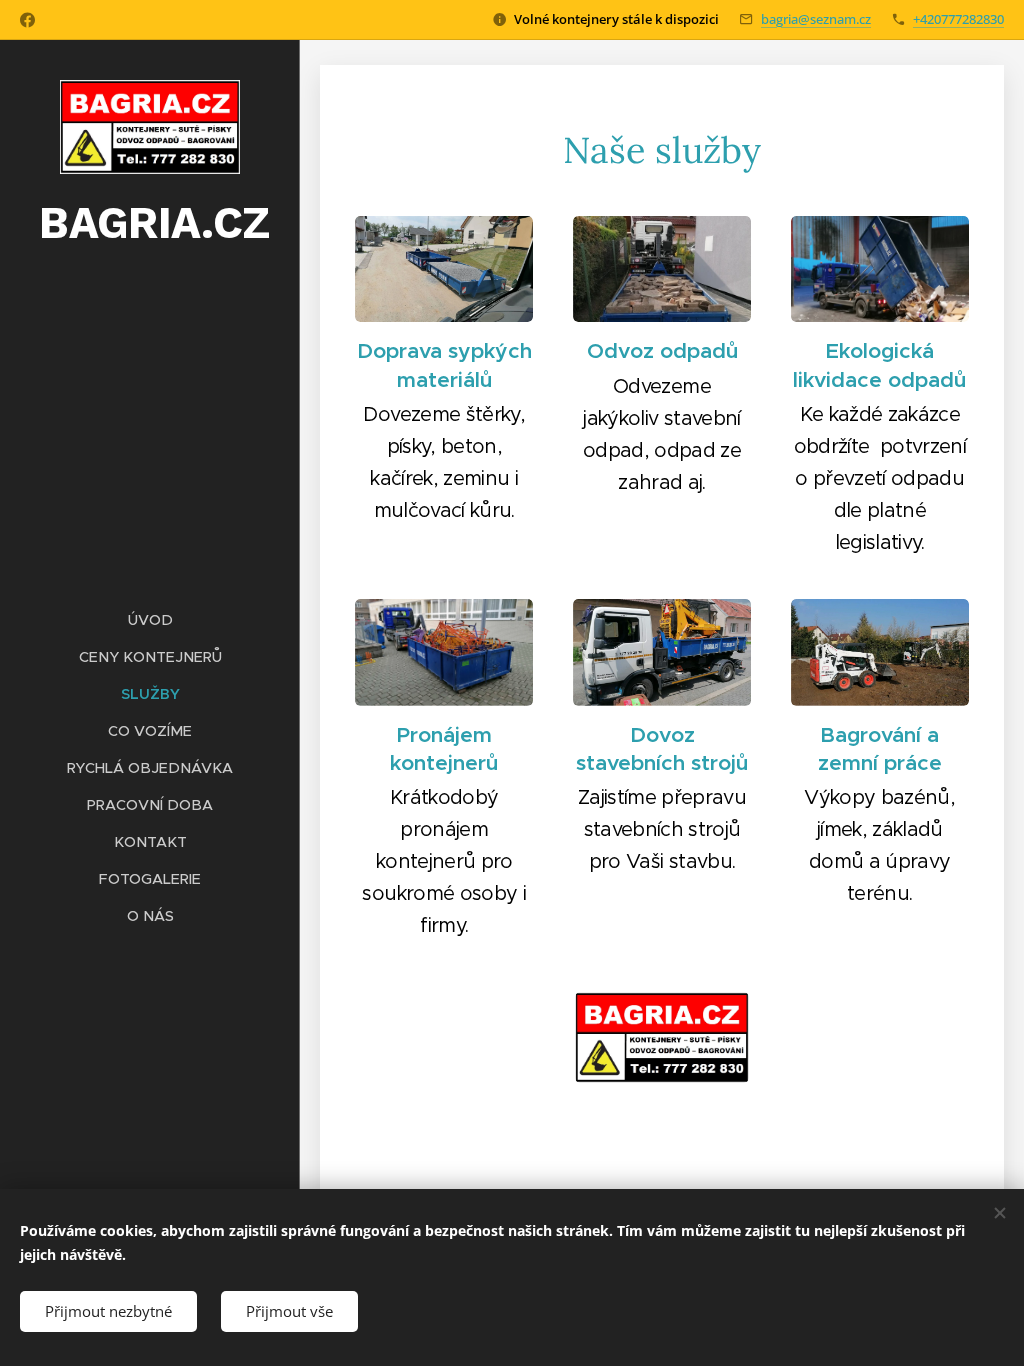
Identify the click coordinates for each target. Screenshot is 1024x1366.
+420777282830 (958, 19)
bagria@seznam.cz (816, 19)
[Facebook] (27, 20)
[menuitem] (150, 620)
